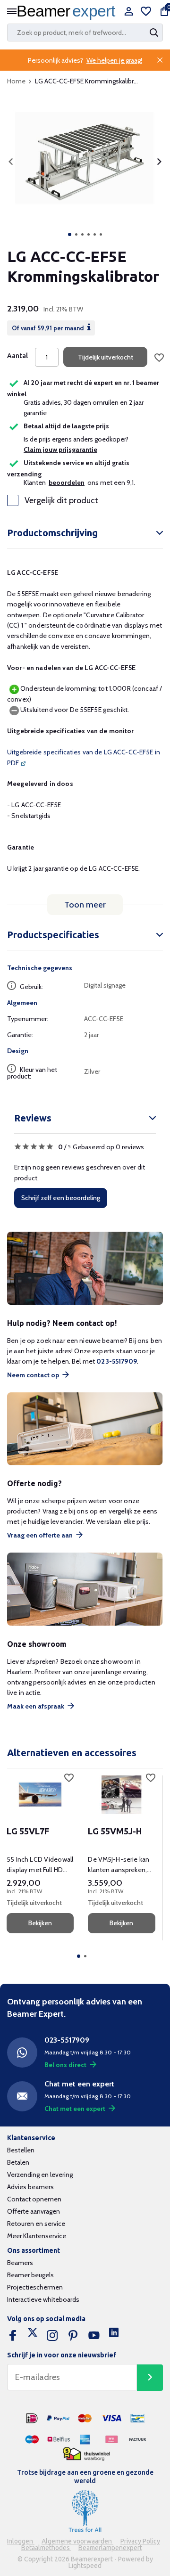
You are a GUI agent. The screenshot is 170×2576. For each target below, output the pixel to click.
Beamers (20, 2263)
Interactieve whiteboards (43, 2299)
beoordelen (67, 482)
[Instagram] (52, 2336)
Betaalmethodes (46, 2548)
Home (16, 81)
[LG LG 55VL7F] (40, 1795)
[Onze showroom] (85, 1589)
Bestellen (21, 2150)
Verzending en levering (40, 2175)
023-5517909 (117, 1361)
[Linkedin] (114, 2336)
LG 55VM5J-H (115, 1831)
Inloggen (21, 2541)
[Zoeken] (155, 33)
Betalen (18, 2162)
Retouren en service (36, 2224)
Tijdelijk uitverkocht (106, 357)
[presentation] (11, 162)
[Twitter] (33, 2336)
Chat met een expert (75, 2109)
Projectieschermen (35, 2287)
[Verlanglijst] (146, 12)
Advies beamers (30, 2187)
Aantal (17, 356)
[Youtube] (94, 2336)
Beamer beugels (30, 2275)
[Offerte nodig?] (85, 1429)
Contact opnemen (34, 2199)
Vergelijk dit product (61, 500)
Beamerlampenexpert (110, 2548)
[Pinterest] (73, 2336)
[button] (70, 234)
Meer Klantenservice (37, 2236)
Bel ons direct (65, 2065)
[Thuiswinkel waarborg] (86, 2454)
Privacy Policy (140, 2541)
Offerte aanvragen (34, 2211)
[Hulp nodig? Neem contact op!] (85, 1268)
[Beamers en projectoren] (68, 12)
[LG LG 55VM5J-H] (121, 1795)
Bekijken (40, 1923)
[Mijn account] (129, 12)
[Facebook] (13, 2336)
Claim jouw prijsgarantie (60, 450)
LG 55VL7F (28, 1831)
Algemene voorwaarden (77, 2541)
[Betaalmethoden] (32, 2419)
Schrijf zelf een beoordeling (61, 1198)
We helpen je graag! (114, 60)
